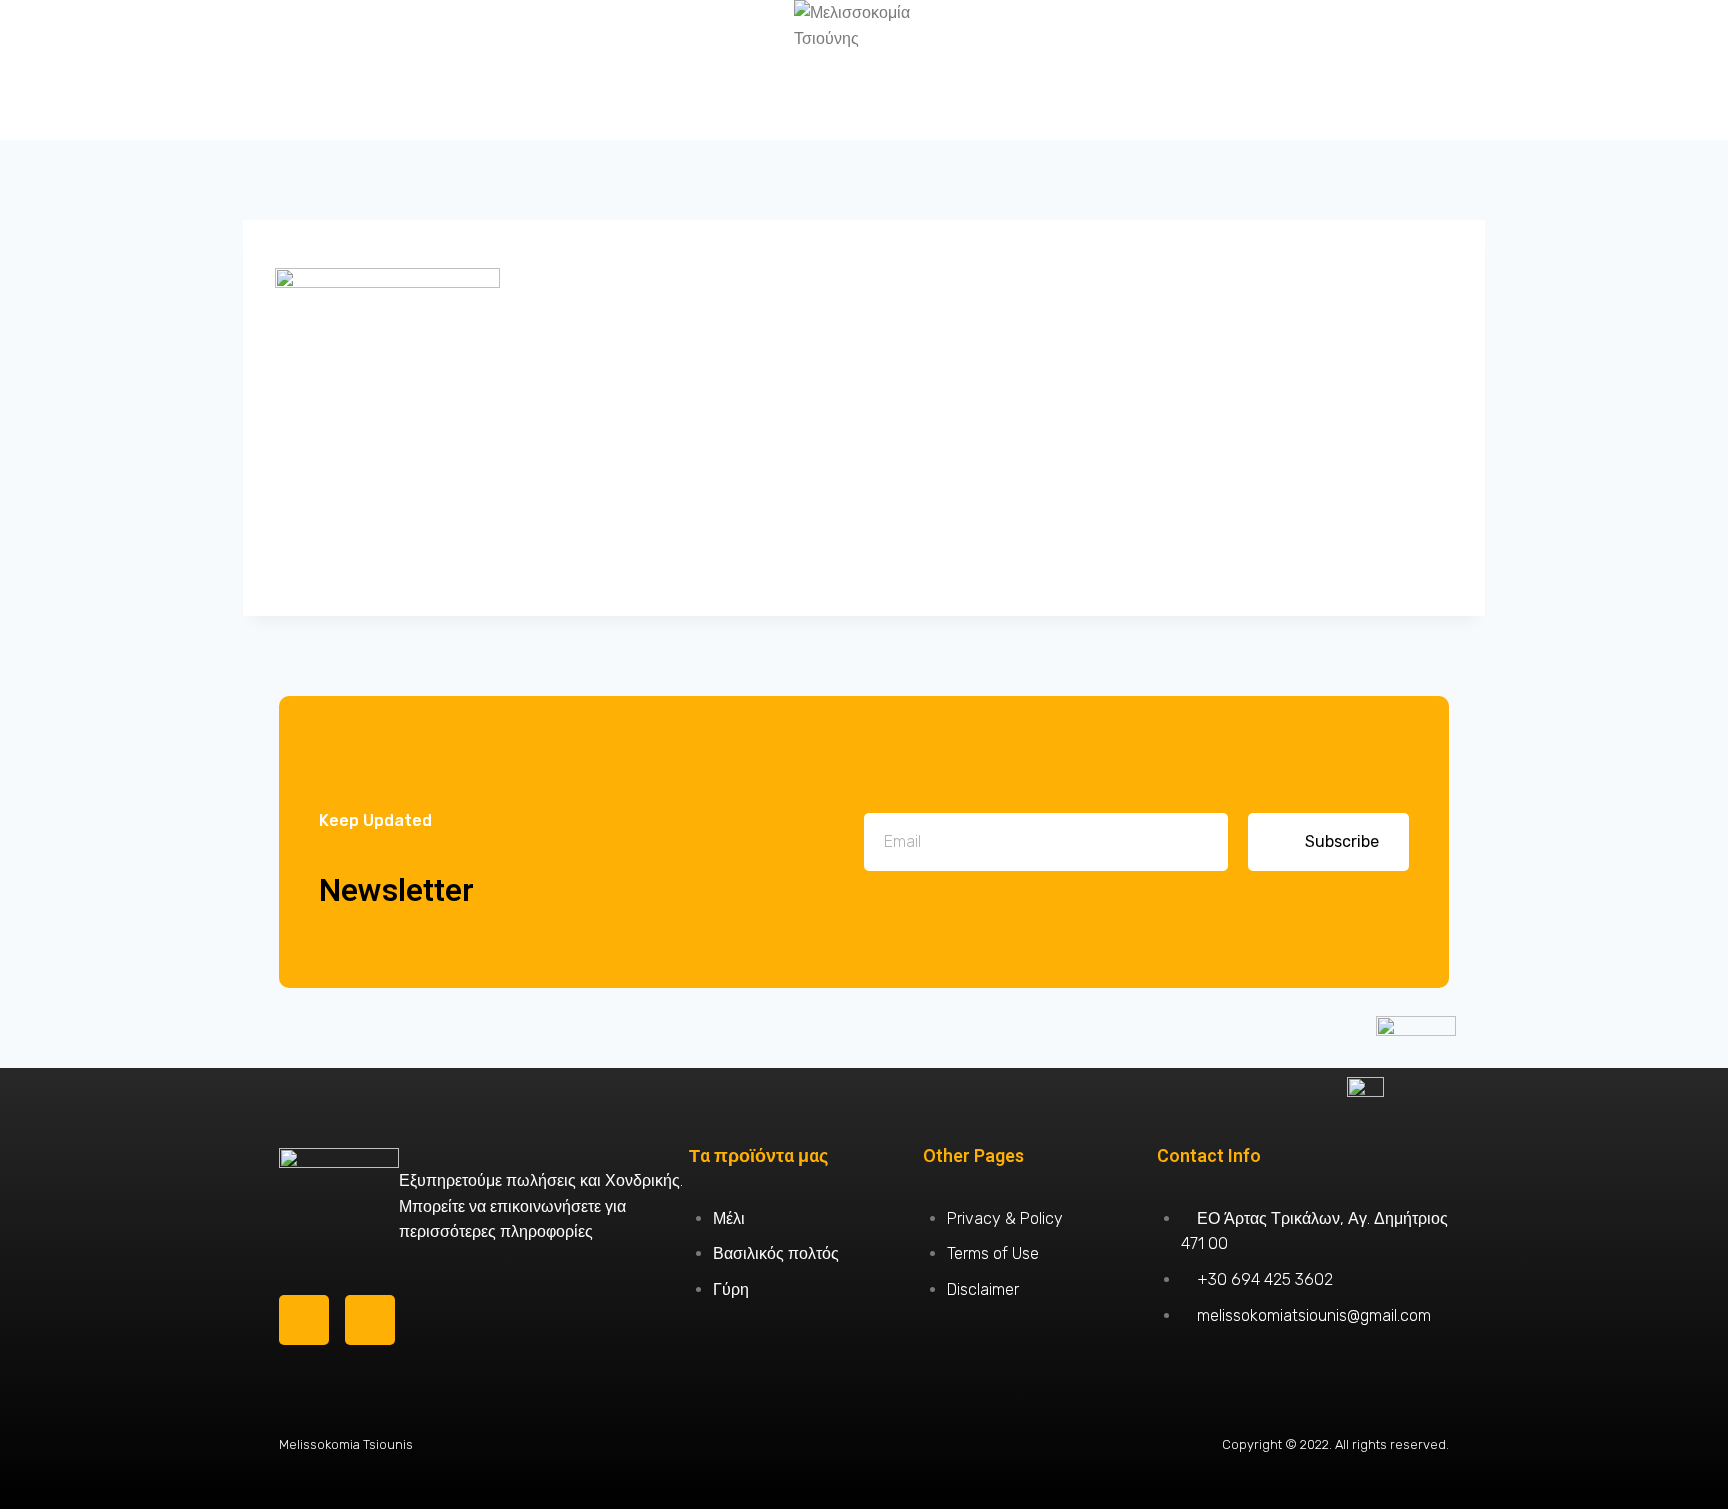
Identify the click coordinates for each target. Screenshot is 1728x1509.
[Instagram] (370, 1320)
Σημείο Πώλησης (1318, 69)
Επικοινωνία (1575, 69)
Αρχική (152, 69)
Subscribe (1342, 841)
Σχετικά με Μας (409, 69)
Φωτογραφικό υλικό (1062, 69)
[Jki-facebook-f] (304, 1320)
